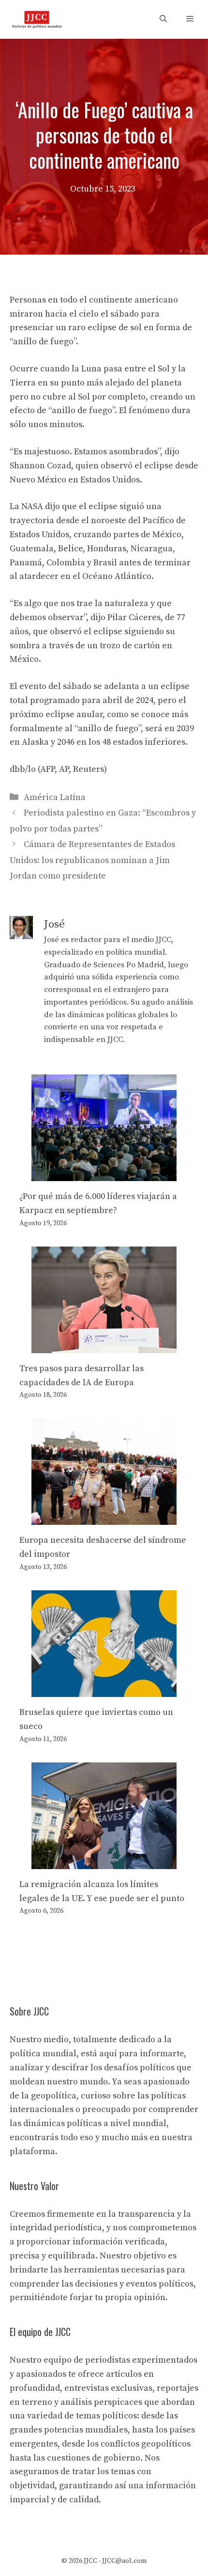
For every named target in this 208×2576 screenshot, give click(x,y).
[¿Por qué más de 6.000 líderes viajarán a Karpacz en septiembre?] (104, 1174)
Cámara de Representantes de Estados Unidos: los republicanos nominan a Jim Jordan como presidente (92, 860)
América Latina (55, 797)
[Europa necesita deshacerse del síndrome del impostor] (104, 1518)
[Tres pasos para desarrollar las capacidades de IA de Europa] (104, 1346)
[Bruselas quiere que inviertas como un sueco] (104, 1689)
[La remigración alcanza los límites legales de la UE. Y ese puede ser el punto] (104, 1862)
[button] (163, 19)
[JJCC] (37, 19)
